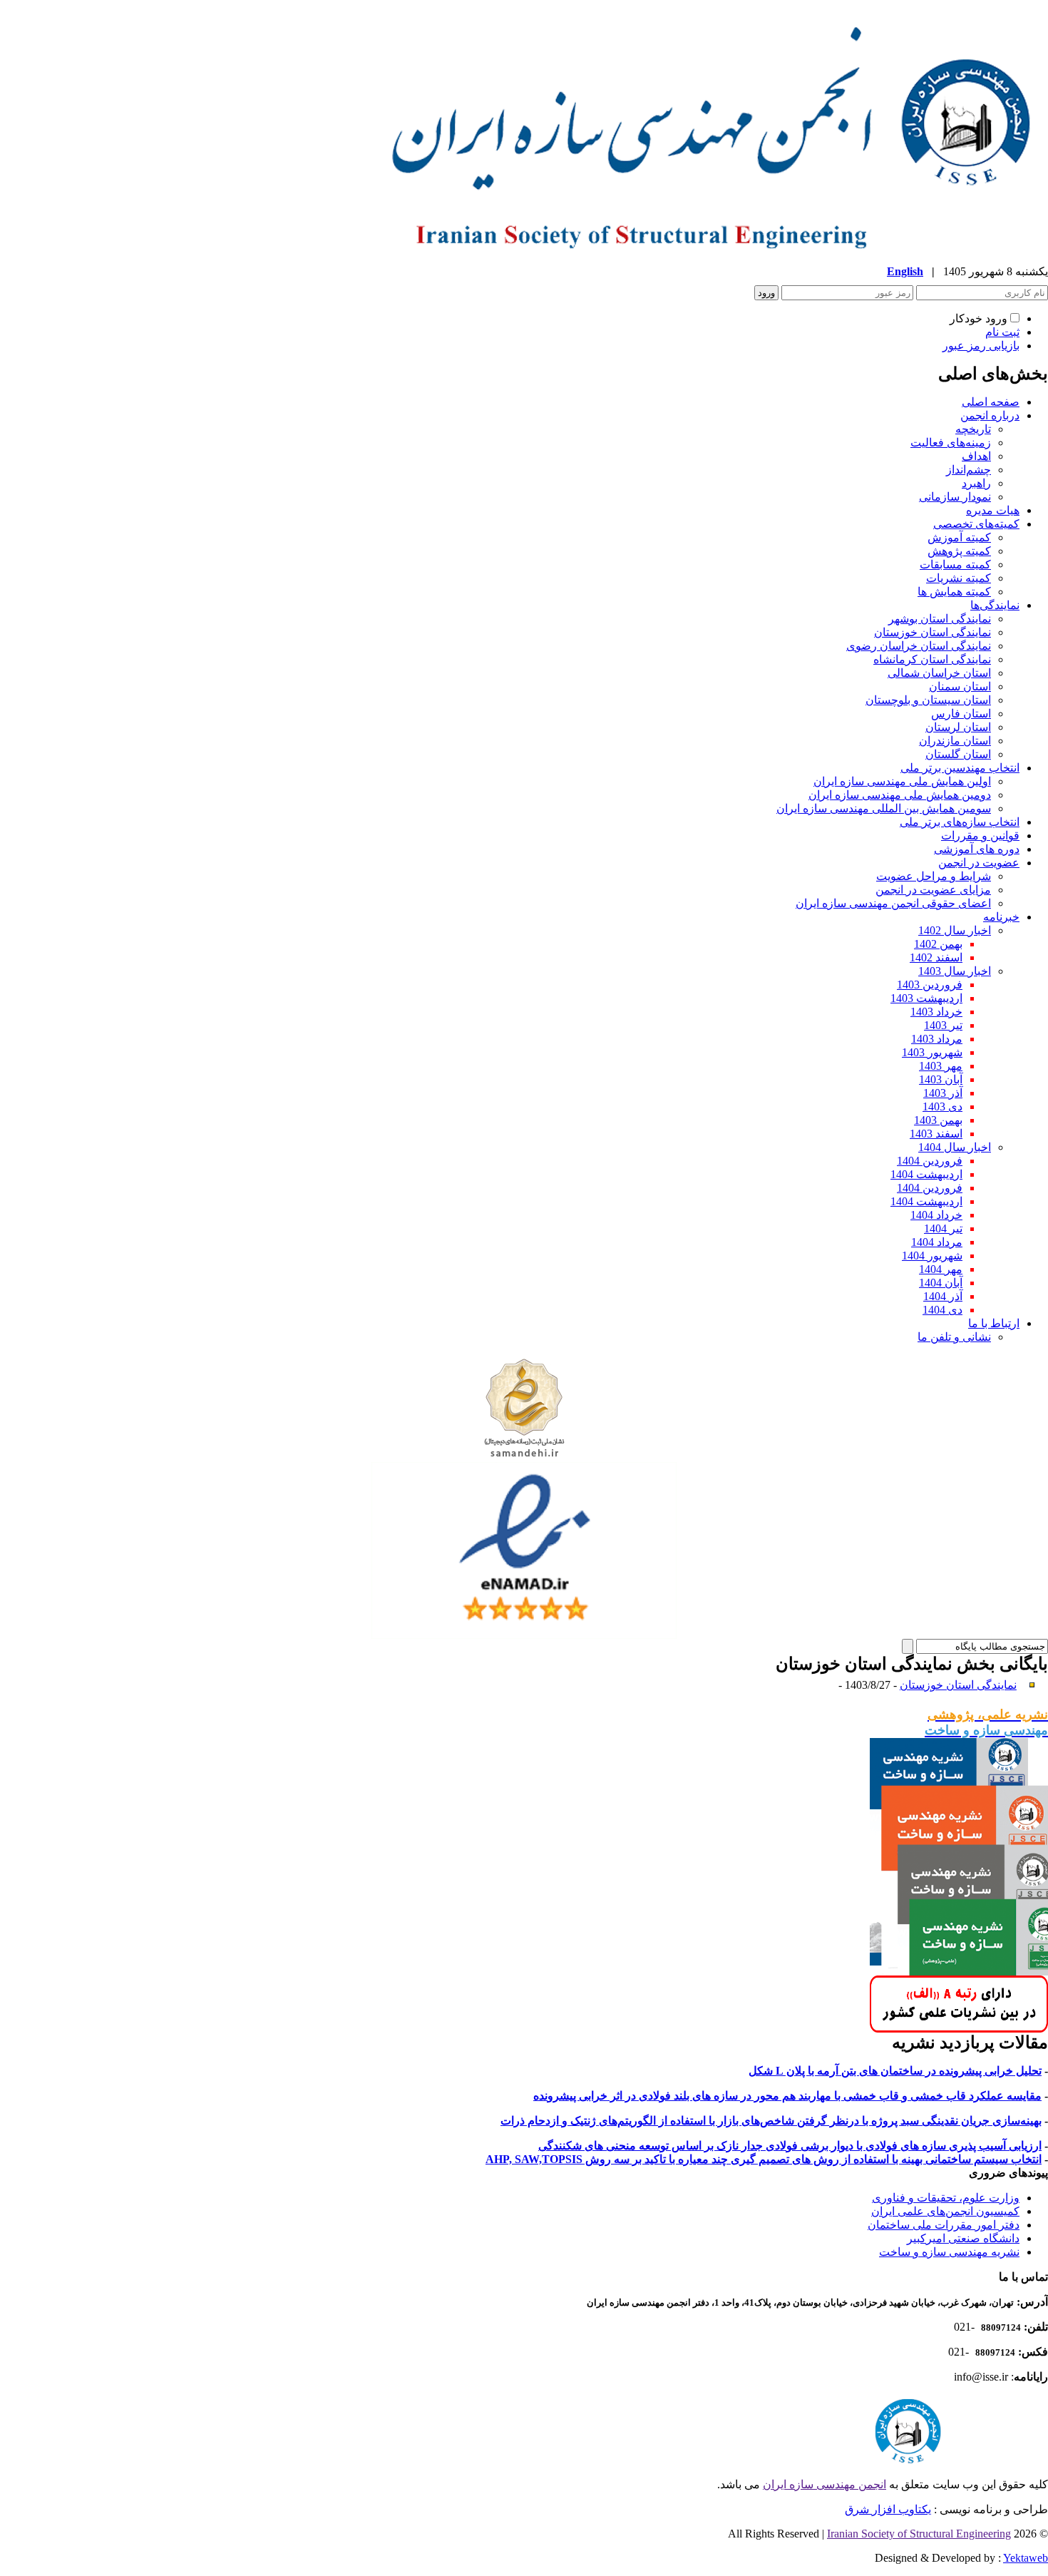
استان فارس (961, 714)
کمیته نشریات (959, 578)
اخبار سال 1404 (955, 1147)
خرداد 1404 (936, 1215)
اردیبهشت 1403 (926, 998)
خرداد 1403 (936, 1012)
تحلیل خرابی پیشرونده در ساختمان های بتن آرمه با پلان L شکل (895, 2071)
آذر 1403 (943, 1093)
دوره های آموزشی (977, 849)
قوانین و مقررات (980, 835)
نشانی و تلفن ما (954, 1337)
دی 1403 (942, 1106)
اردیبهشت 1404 (926, 1174)
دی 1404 (942, 1310)
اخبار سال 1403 (955, 971)
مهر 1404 (941, 1269)
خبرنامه (1001, 917)
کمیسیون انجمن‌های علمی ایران (945, 2211)
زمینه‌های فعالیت (951, 443)
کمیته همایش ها (954, 592)
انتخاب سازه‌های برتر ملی (960, 822)
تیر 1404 (943, 1228)
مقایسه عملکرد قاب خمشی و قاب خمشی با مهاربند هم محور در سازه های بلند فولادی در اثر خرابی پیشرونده (787, 2096)
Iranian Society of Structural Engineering (919, 2534)
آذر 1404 (943, 1296)
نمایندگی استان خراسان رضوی (919, 646)
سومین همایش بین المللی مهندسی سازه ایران (884, 808)
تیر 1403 (943, 1025)
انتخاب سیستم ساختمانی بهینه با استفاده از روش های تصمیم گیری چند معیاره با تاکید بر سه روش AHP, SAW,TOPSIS (764, 2159)
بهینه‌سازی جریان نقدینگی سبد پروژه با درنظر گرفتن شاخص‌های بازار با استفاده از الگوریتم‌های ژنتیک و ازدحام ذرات (771, 2121)
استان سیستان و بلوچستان (928, 700)
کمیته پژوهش (959, 551)
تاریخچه (973, 429)
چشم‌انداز (969, 470)
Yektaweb (1026, 2558)
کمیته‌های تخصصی (976, 524)
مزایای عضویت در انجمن (933, 890)
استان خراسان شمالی (939, 673)
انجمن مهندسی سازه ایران (824, 2484)
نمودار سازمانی (955, 497)
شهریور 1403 (932, 1052)
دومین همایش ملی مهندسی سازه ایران (900, 795)
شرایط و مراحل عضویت (934, 876)
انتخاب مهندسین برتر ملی (960, 768)
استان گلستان (958, 754)
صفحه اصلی (991, 402)
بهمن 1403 (938, 1120)
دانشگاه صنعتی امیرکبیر (963, 2238)
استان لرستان (958, 727)
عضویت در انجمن (979, 863)
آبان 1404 (941, 1283)
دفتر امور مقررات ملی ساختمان (944, 2225)
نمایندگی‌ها (995, 605)
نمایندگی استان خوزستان (933, 632)
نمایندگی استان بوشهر (940, 619)
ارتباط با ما (994, 1323)
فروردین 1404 (930, 1161)
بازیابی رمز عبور (981, 346)
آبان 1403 (941, 1079)
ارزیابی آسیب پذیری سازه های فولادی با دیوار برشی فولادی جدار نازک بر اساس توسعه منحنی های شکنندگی (790, 2146)
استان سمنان (960, 686)
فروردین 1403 (930, 985)
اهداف (976, 456)
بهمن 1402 (938, 944)
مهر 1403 (941, 1066)
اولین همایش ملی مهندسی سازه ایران (902, 781)
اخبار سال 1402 (955, 930)
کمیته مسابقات (955, 564)
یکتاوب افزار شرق (888, 2509)
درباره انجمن (990, 415)
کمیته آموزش (959, 537)
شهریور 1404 (932, 1256)
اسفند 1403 (936, 1134)
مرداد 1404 (937, 1242)
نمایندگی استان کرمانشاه (932, 659)
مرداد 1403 (937, 1039)
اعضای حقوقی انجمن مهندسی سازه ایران (893, 903)
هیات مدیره (993, 510)
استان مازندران (955, 741)
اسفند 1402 (936, 957)
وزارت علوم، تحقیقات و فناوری (946, 2198)
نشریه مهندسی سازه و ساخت (949, 2252)
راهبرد (976, 483)
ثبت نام (1002, 332)
